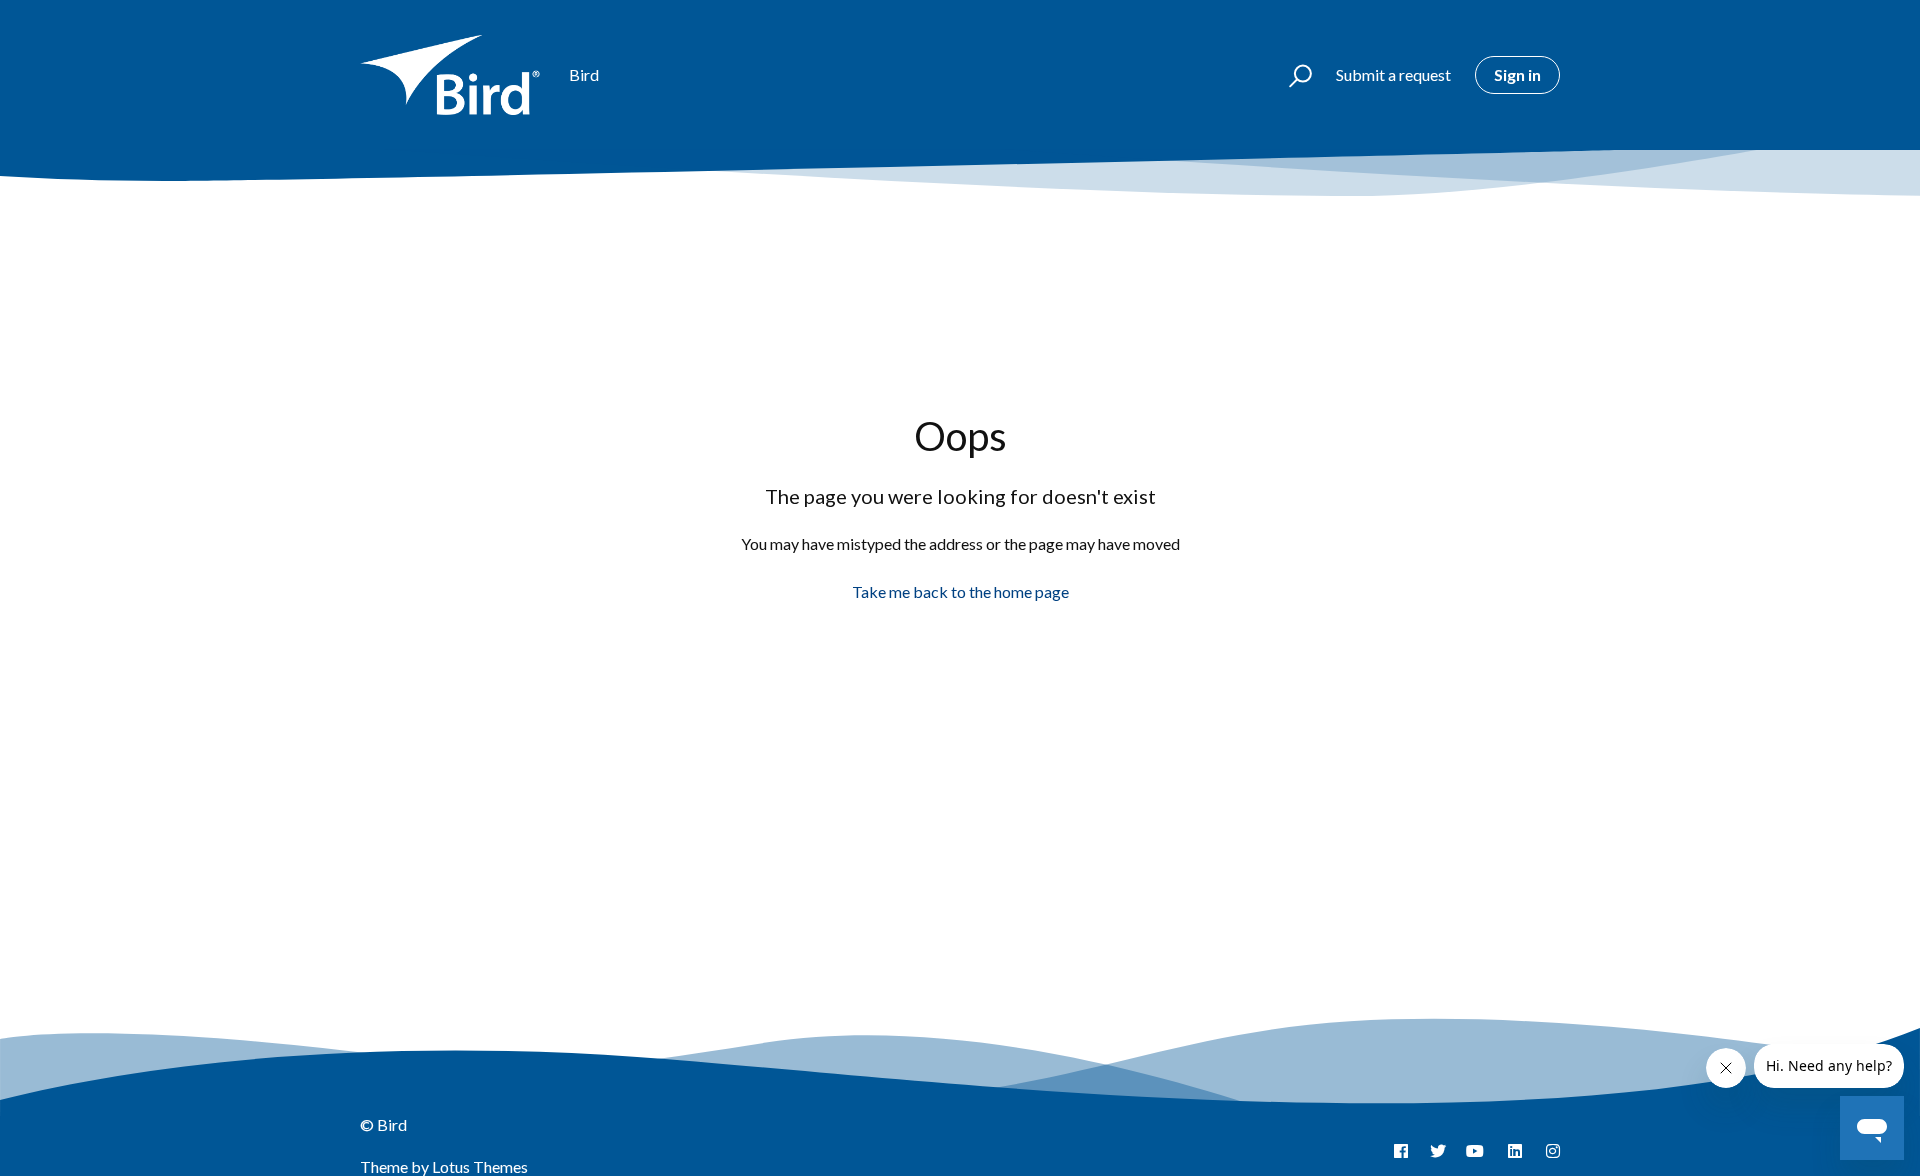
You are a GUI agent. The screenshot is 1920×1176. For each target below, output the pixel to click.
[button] (1291, 75)
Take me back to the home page (960, 591)
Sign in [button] (1517, 74)
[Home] (455, 75)
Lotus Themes (480, 1166)
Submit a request (1393, 74)
